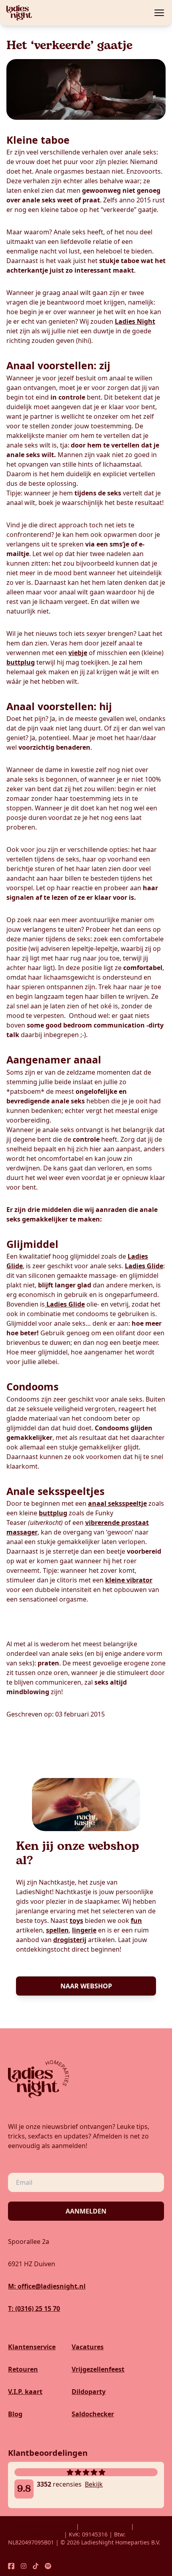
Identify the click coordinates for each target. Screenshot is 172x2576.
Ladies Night (135, 321)
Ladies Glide (144, 1266)
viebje (78, 653)
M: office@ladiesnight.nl (47, 2286)
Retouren (23, 2369)
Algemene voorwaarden (41, 2526)
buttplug (21, 662)
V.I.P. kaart (25, 2392)
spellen (57, 1930)
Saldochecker (93, 2414)
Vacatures (88, 2347)
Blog (15, 2414)
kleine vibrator (129, 1580)
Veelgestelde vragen (36, 2534)
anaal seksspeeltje (117, 1503)
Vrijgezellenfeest (98, 2369)
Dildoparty (89, 2392)
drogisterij (70, 1940)
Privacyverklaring (105, 2526)
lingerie (84, 1930)
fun (136, 1921)
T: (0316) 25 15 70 (34, 2309)
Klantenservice (32, 2347)
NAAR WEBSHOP (86, 1986)
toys (76, 1921)
